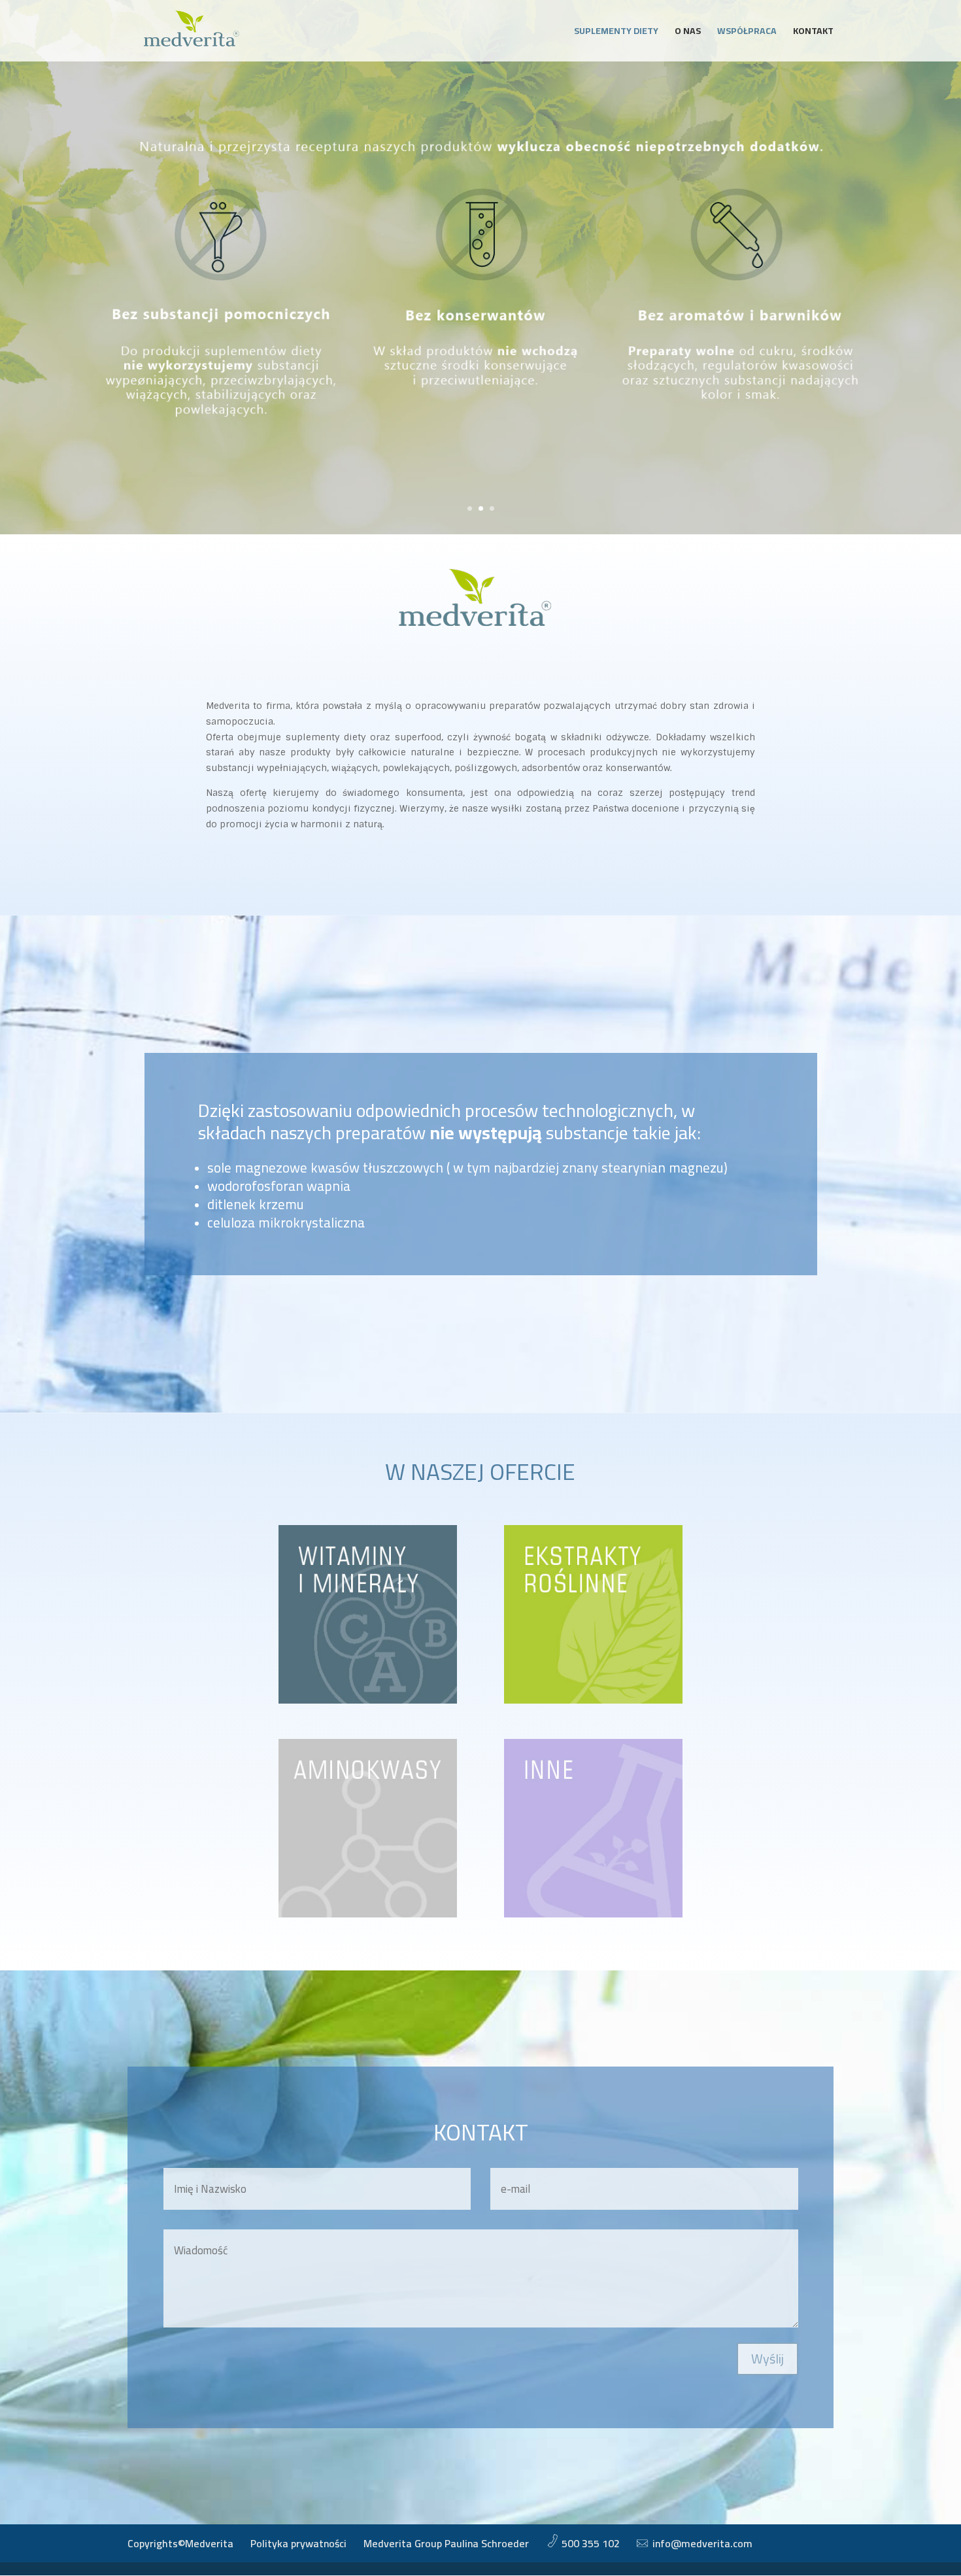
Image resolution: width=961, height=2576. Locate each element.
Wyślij (767, 2359)
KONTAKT (813, 33)
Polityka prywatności (298, 2543)
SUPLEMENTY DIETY (616, 33)
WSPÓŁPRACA (747, 33)
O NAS (688, 33)
